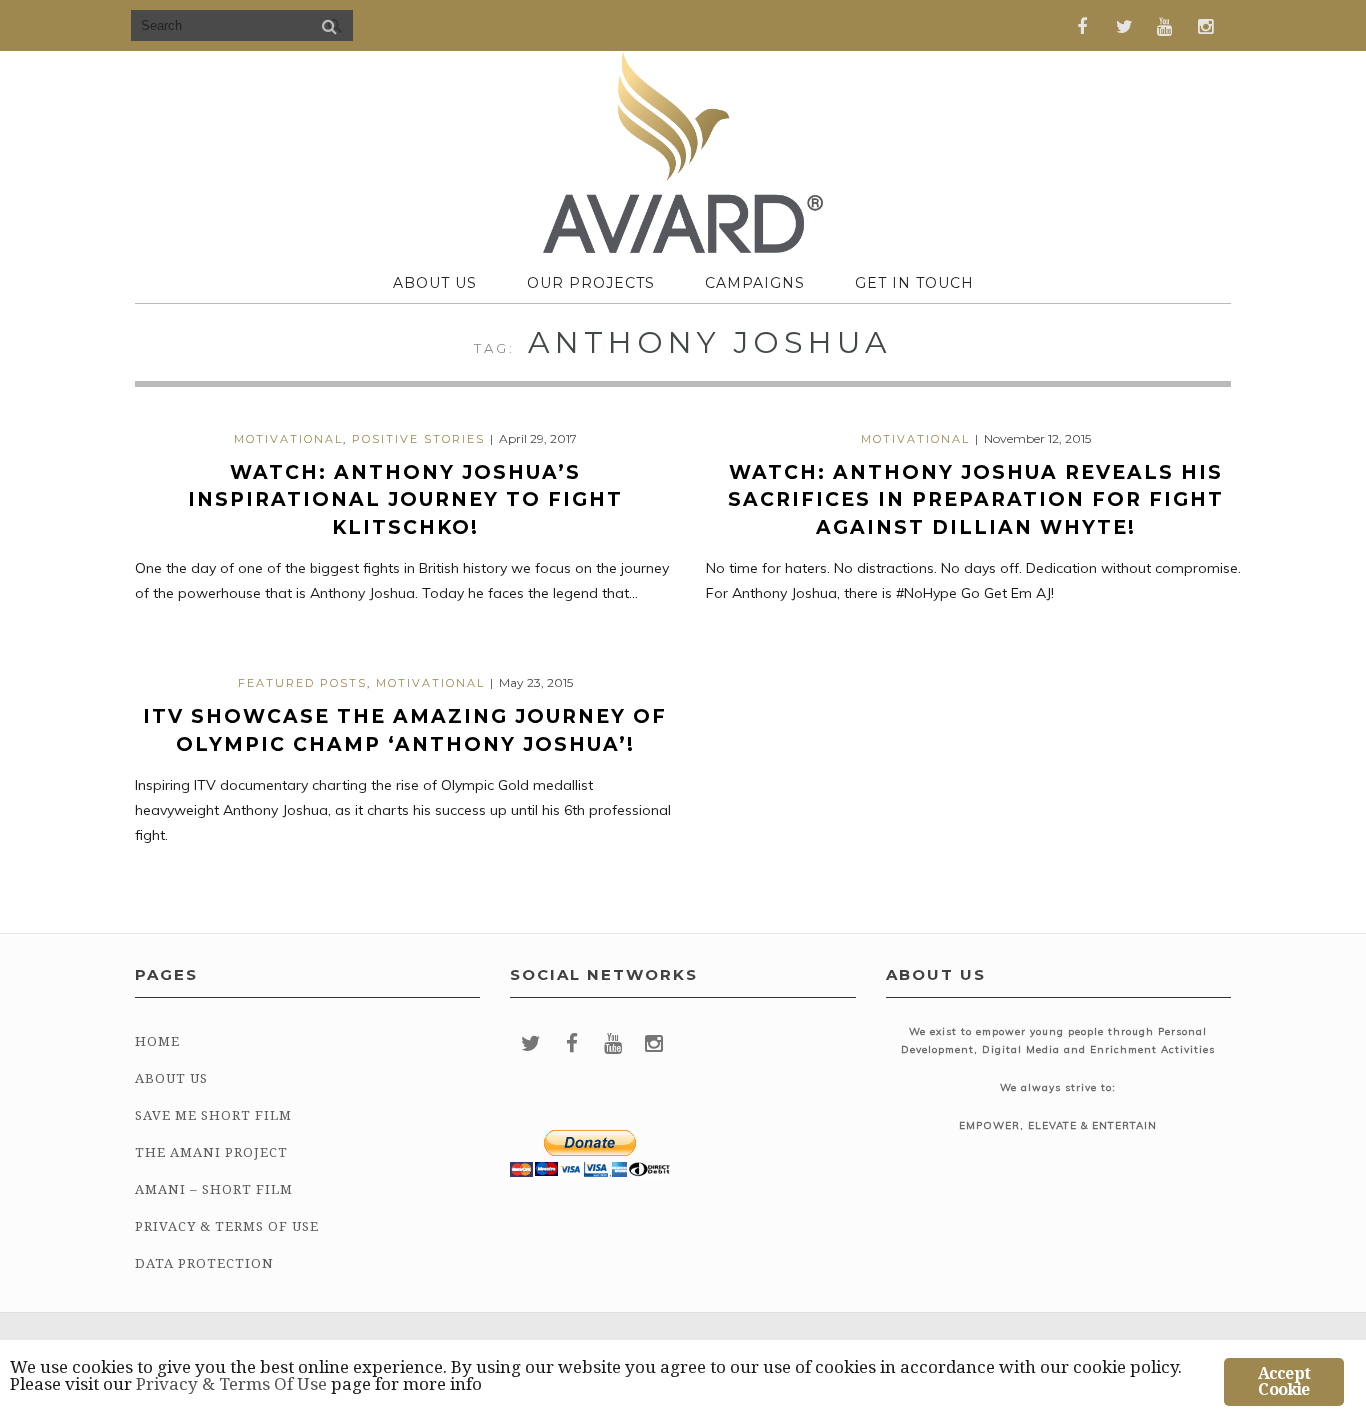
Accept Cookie (1284, 1381)
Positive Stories (418, 439)
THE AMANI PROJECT (211, 1152)
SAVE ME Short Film (213, 1115)
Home (157, 1041)
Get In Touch (914, 283)
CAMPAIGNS (755, 283)
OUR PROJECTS (591, 283)
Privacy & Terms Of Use (227, 1226)
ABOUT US (435, 283)
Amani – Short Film (214, 1189)
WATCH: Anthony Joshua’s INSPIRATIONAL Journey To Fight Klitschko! (405, 500)
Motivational (288, 439)
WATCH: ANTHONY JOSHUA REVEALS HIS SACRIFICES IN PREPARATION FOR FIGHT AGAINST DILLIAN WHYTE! (976, 500)
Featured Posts (302, 683)
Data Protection (204, 1263)
